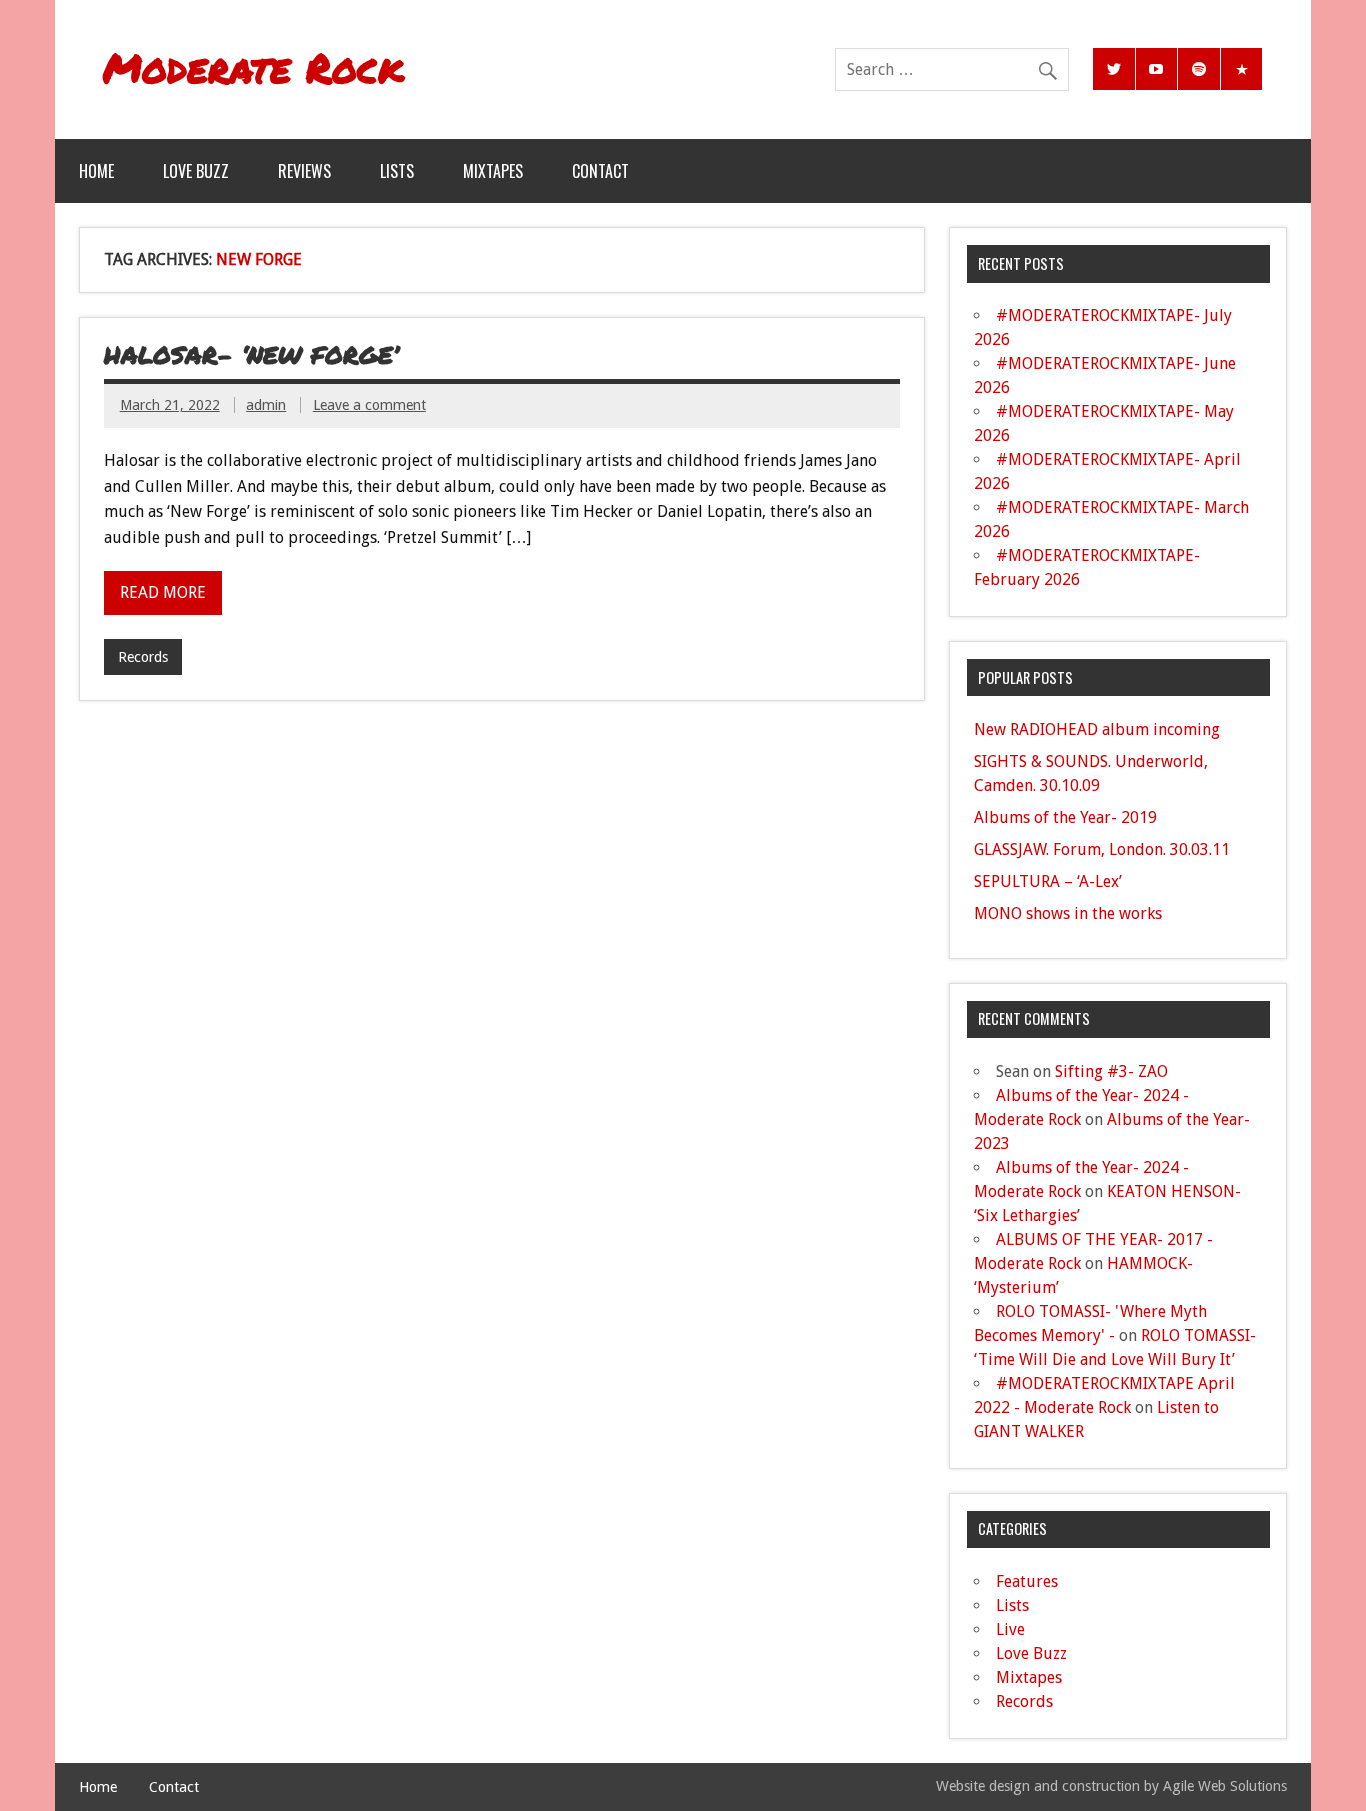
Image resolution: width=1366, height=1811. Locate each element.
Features (1027, 1581)
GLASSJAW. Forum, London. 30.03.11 (1102, 849)
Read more (163, 592)
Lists (397, 171)
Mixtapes (493, 171)
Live (1010, 1629)
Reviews (304, 171)
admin (266, 405)
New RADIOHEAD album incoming (1097, 729)
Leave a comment (369, 405)
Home (96, 171)
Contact (600, 171)
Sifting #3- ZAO (1111, 1071)
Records (143, 657)
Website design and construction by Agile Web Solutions (1111, 1786)
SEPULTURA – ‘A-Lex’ (1048, 881)
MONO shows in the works (1068, 913)
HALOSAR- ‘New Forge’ (251, 354)
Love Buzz (196, 171)
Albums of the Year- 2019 (1065, 817)
